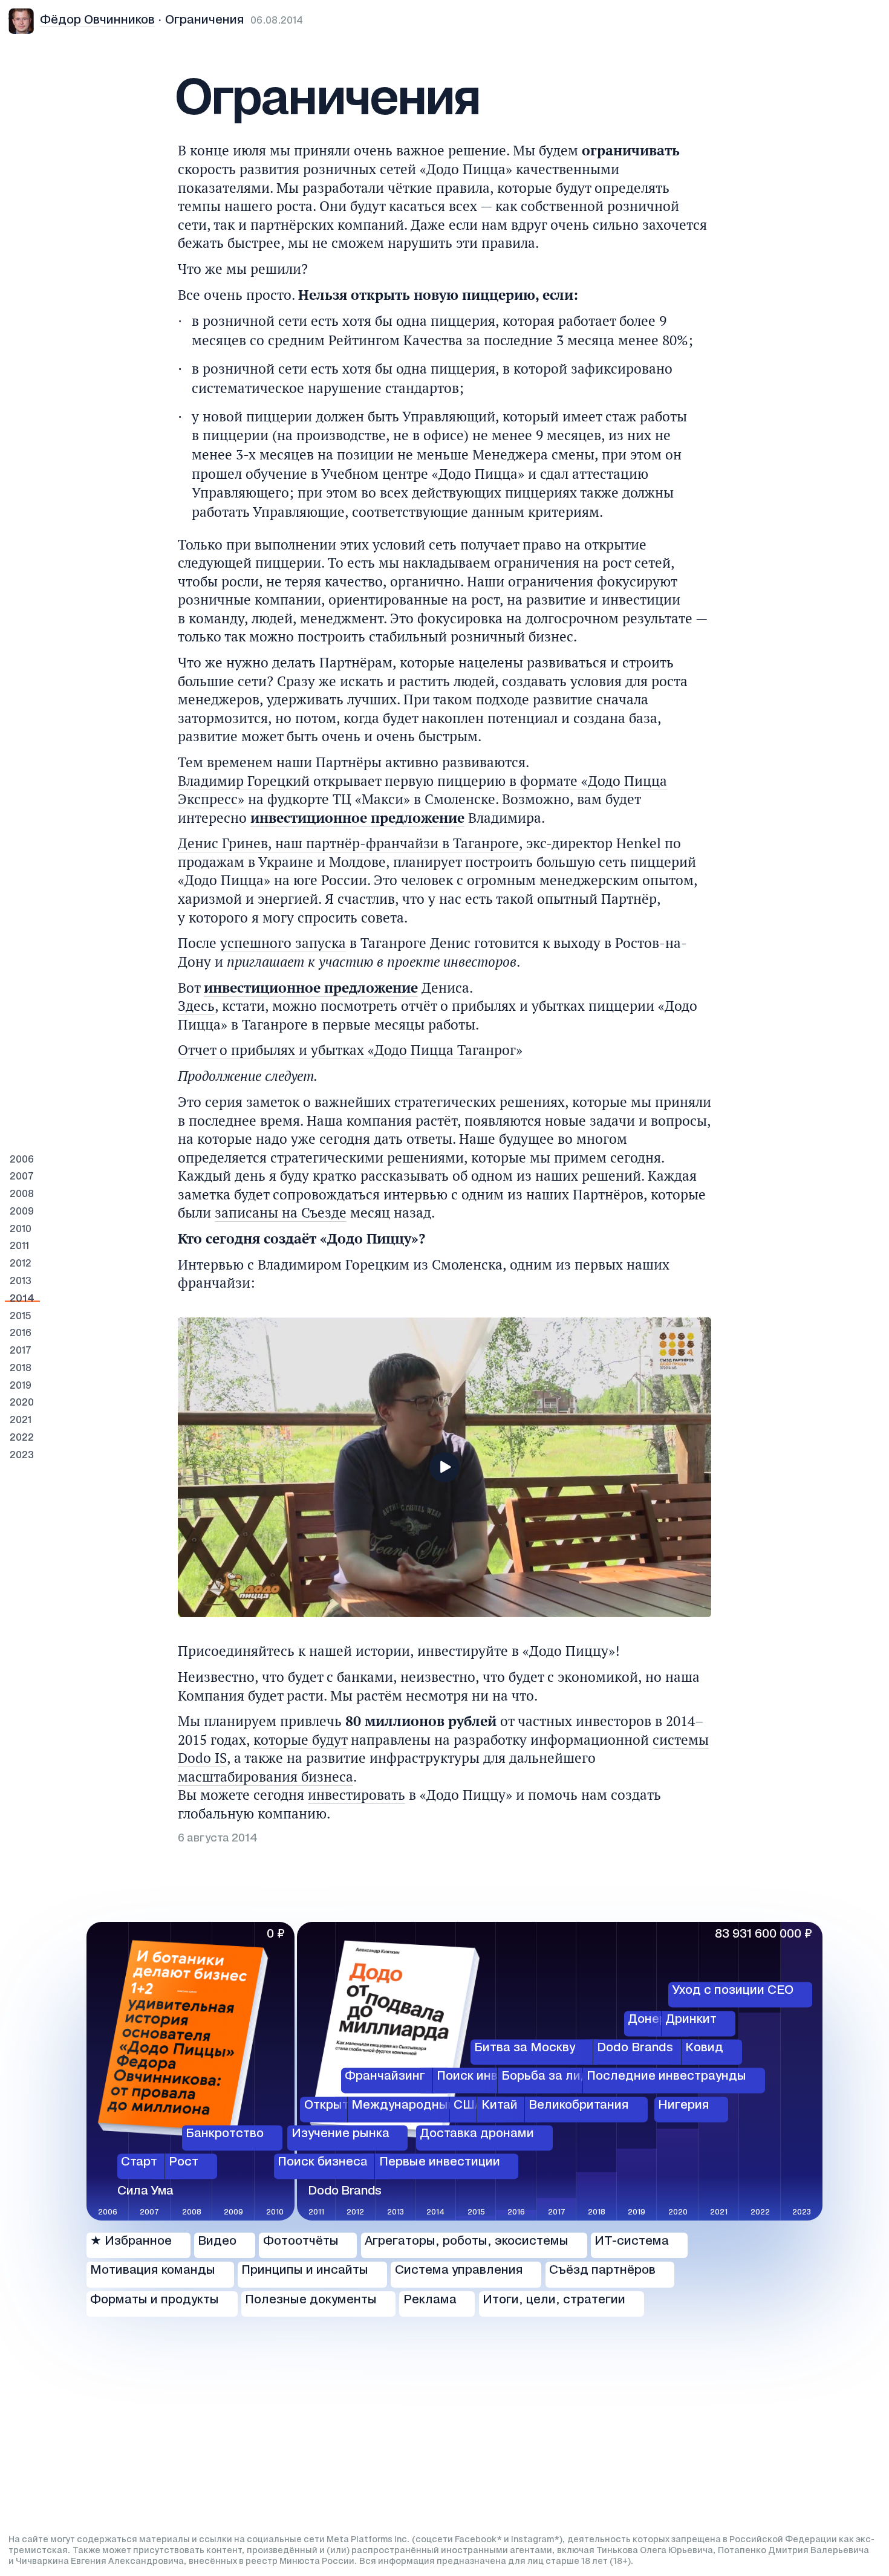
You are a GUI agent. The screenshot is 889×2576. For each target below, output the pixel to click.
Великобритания (579, 2106)
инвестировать (357, 1795)
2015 (20, 1316)
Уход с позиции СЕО (733, 1991)
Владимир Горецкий (244, 781)
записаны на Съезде (281, 1212)
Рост (184, 2163)
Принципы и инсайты (305, 2271)
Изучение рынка (340, 2134)
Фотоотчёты (301, 2242)
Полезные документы (311, 2300)
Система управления (459, 2271)
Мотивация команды (153, 2271)
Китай (500, 2106)
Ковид (704, 2048)
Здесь (196, 1006)
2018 (21, 1368)
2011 (19, 1246)
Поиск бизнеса (323, 2163)
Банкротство (225, 2134)
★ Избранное (131, 2242)
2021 (21, 1420)
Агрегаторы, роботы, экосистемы (467, 2242)
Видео (217, 2242)
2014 (22, 1299)
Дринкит (691, 2020)
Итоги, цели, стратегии (554, 2300)
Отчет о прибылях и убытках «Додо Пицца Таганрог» (350, 1050)
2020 (22, 1403)
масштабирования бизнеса (265, 1776)
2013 (21, 1281)
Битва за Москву (525, 2048)
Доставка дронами (477, 2134)
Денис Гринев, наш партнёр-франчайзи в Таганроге (348, 843)
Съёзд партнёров (602, 2271)
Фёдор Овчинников (97, 21)
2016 (21, 1333)
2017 (21, 1351)
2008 (22, 1194)
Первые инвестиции (440, 2163)
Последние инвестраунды (666, 2077)
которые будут (300, 1740)
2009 (22, 1212)
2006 (22, 1160)
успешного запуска (283, 943)
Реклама (430, 2300)
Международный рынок (423, 2106)
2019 (21, 1386)
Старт (139, 2163)
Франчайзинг (385, 2077)
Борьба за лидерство (566, 2077)
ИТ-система (632, 2242)
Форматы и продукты (155, 2300)
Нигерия (684, 2106)
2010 (21, 1229)
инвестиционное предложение (357, 818)
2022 (22, 1438)
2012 (21, 1264)
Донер (647, 2020)
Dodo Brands (635, 2048)
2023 (22, 1455)
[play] (444, 1467)
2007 (22, 1177)
